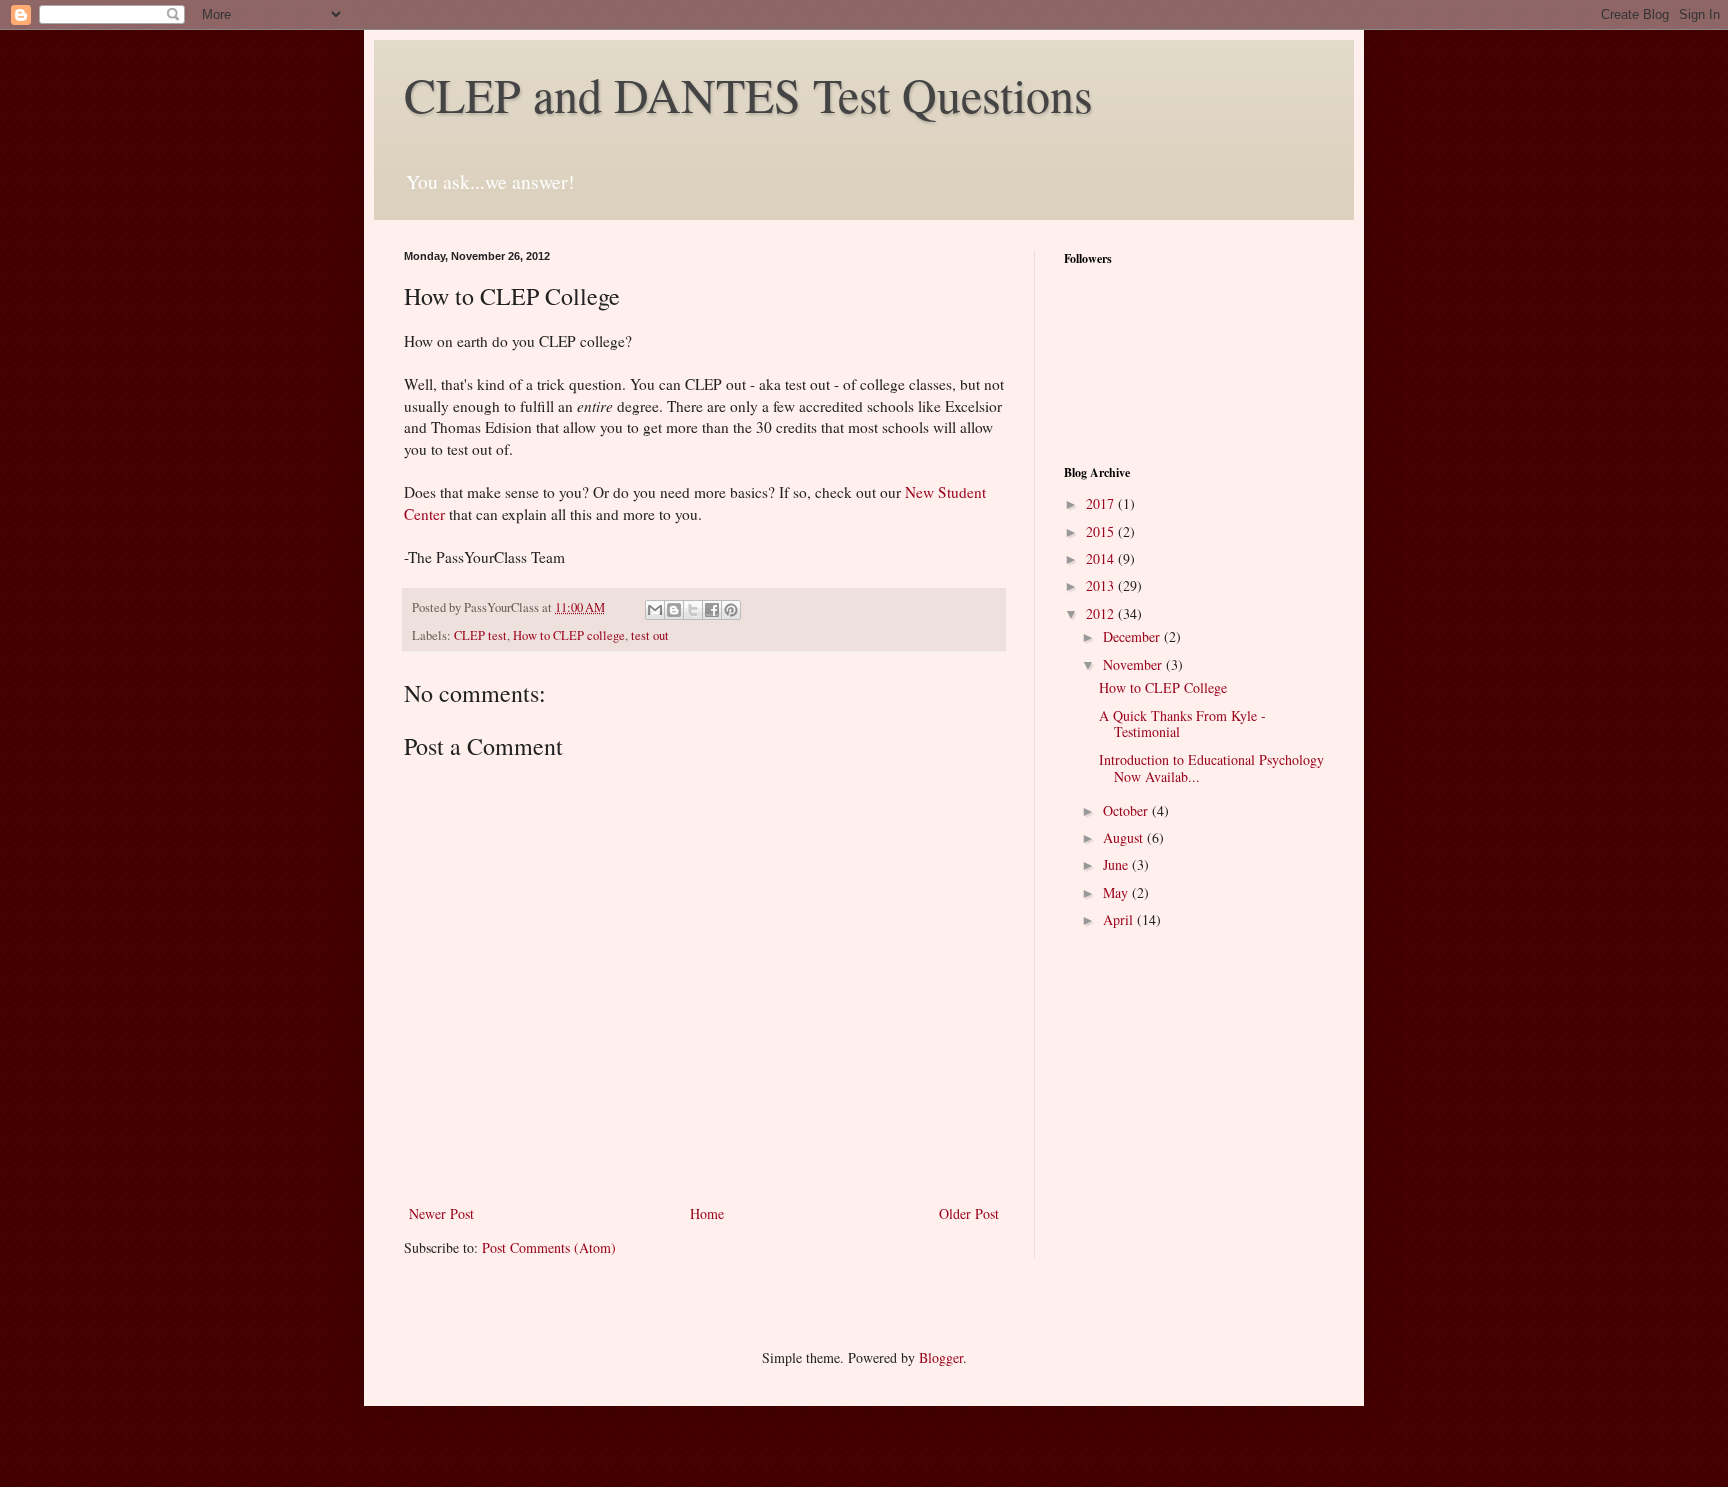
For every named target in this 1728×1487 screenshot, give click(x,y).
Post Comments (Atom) (549, 1247)
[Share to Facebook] (712, 610)
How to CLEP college (569, 635)
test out (650, 635)
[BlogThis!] (674, 610)
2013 (1102, 585)
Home (707, 1213)
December (1133, 636)
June (1117, 864)
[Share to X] (693, 610)
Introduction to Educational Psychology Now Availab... (1211, 768)
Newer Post (441, 1213)
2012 (1102, 613)
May (1117, 892)
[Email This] (655, 610)
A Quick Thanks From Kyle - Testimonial (1182, 724)
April (1120, 919)
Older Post (969, 1213)
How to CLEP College (1163, 687)
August (1125, 837)
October (1127, 810)
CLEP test (480, 635)
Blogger (941, 1357)
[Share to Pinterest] (731, 610)
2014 (1102, 558)
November (1134, 664)
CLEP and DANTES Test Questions (748, 94)
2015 (1102, 531)
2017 (1102, 503)
